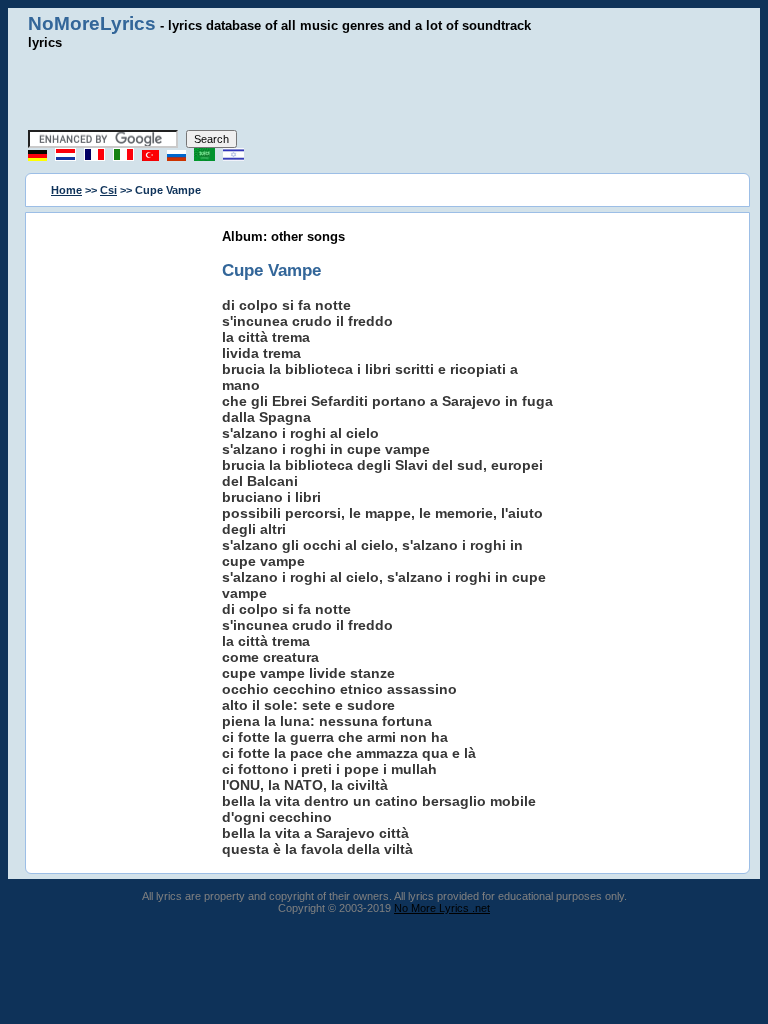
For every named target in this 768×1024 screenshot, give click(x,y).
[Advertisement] (384, 90)
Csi (108, 190)
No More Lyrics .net (442, 908)
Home (66, 190)
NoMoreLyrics (92, 23)
